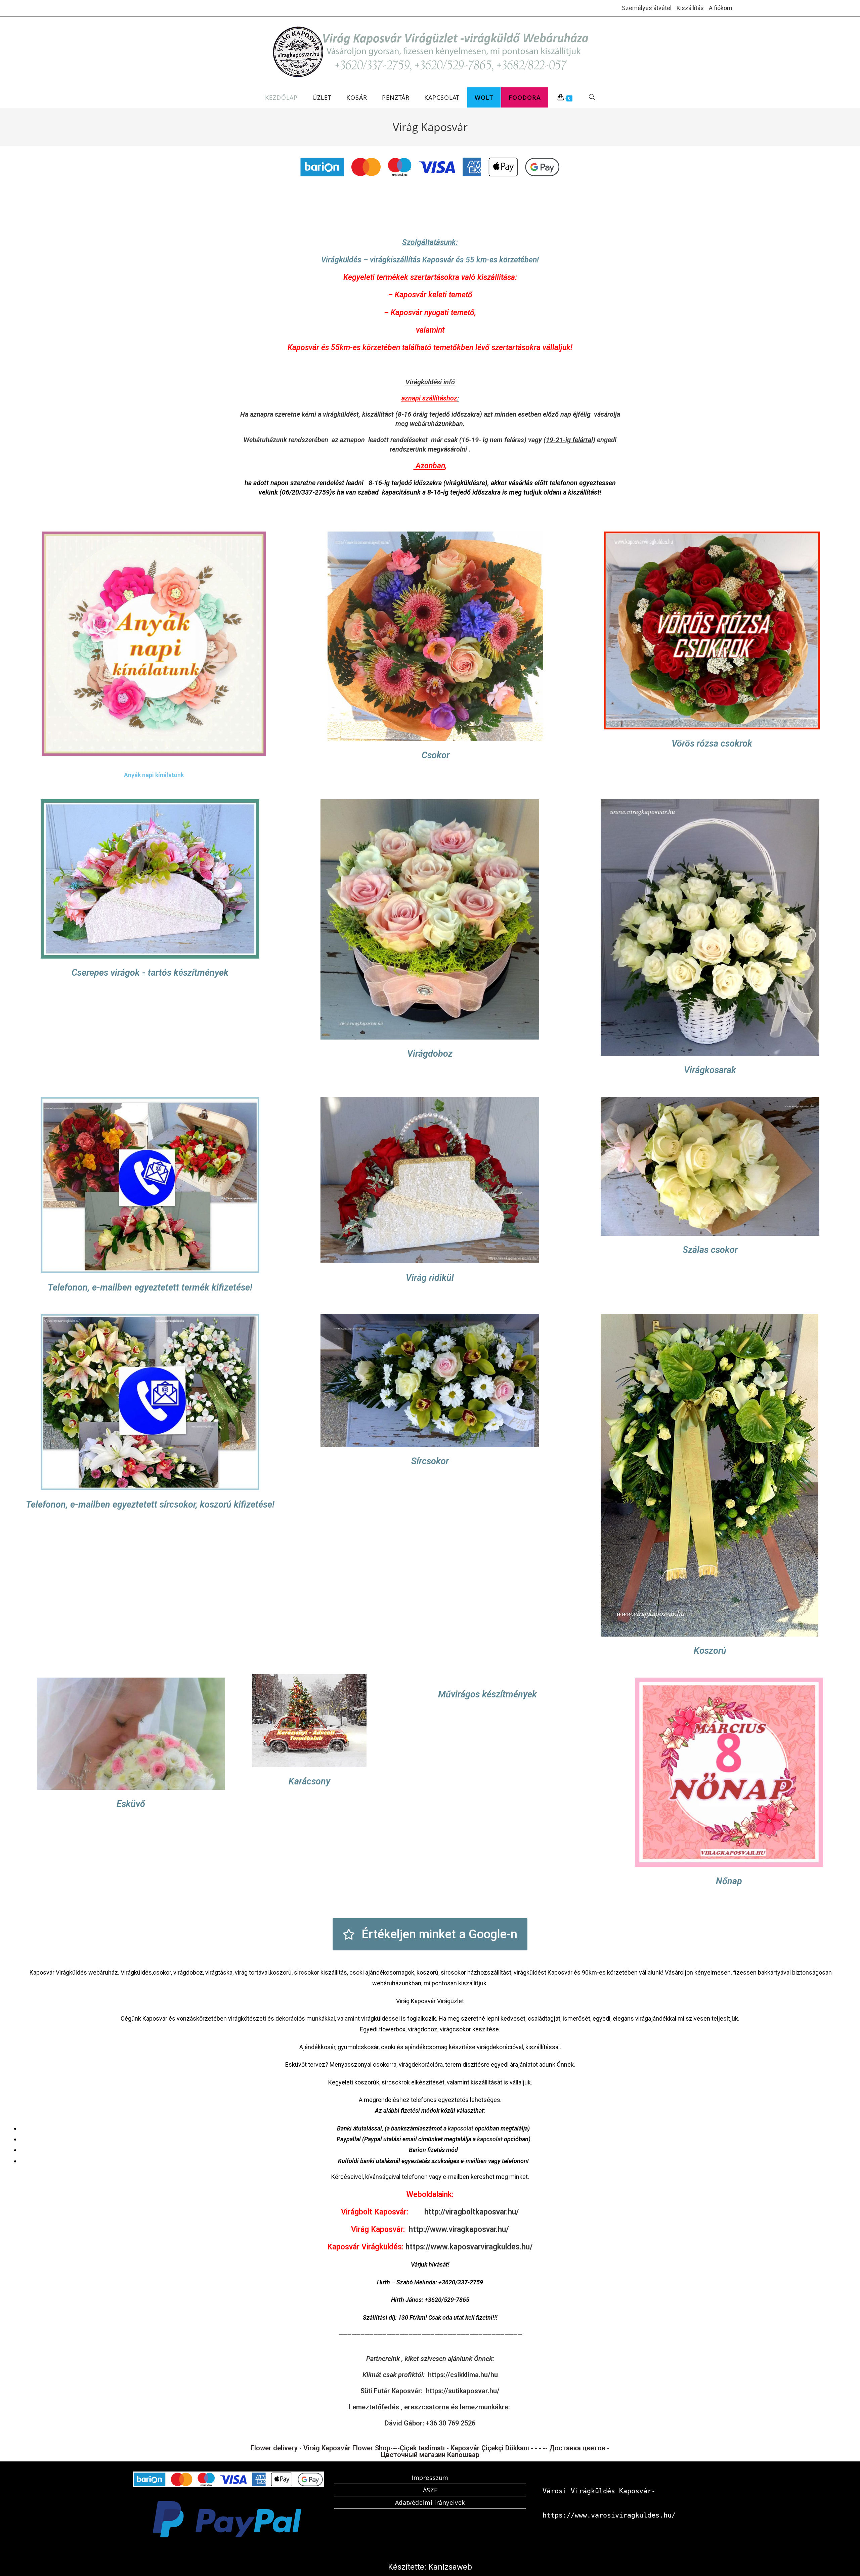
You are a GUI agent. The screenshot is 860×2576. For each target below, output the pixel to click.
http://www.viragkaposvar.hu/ (459, 2229)
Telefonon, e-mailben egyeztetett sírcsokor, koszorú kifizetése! (150, 1505)
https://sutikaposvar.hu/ (463, 2391)
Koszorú (710, 1651)
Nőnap (729, 1881)
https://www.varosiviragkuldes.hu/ (609, 2515)
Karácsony (309, 1782)
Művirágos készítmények (487, 1695)
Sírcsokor (430, 1461)
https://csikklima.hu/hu (463, 2375)
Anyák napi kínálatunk (154, 775)
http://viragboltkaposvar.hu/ (472, 2212)
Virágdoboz (430, 1054)
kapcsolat (461, 2128)
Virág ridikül (430, 1277)
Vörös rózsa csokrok (712, 744)
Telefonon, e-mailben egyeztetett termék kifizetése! (150, 1287)
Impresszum (430, 2478)
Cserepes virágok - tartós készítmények (150, 973)
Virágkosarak (710, 1070)
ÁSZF (430, 2490)
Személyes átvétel (647, 8)
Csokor (436, 755)
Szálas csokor (710, 1250)
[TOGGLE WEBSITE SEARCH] (592, 97)
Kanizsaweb (450, 2567)
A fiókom (721, 8)
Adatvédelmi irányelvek (430, 2502)
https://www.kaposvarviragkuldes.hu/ (469, 2247)
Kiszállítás (690, 8)
